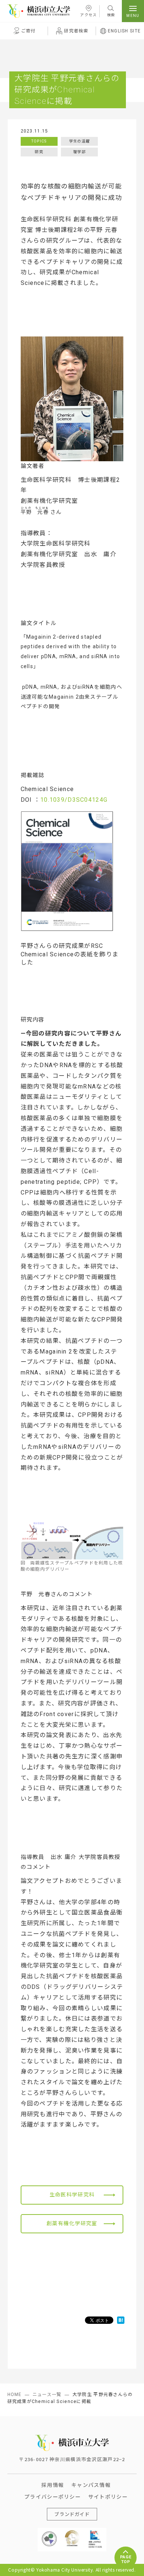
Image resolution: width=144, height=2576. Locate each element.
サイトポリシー (108, 2496)
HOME (15, 2395)
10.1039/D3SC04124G (74, 800)
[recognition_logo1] (49, 2533)
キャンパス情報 (91, 2485)
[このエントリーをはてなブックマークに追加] (121, 2320)
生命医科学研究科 (72, 2195)
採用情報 (53, 2485)
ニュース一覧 (47, 2395)
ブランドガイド (72, 2514)
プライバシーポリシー (53, 2496)
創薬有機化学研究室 (72, 2223)
